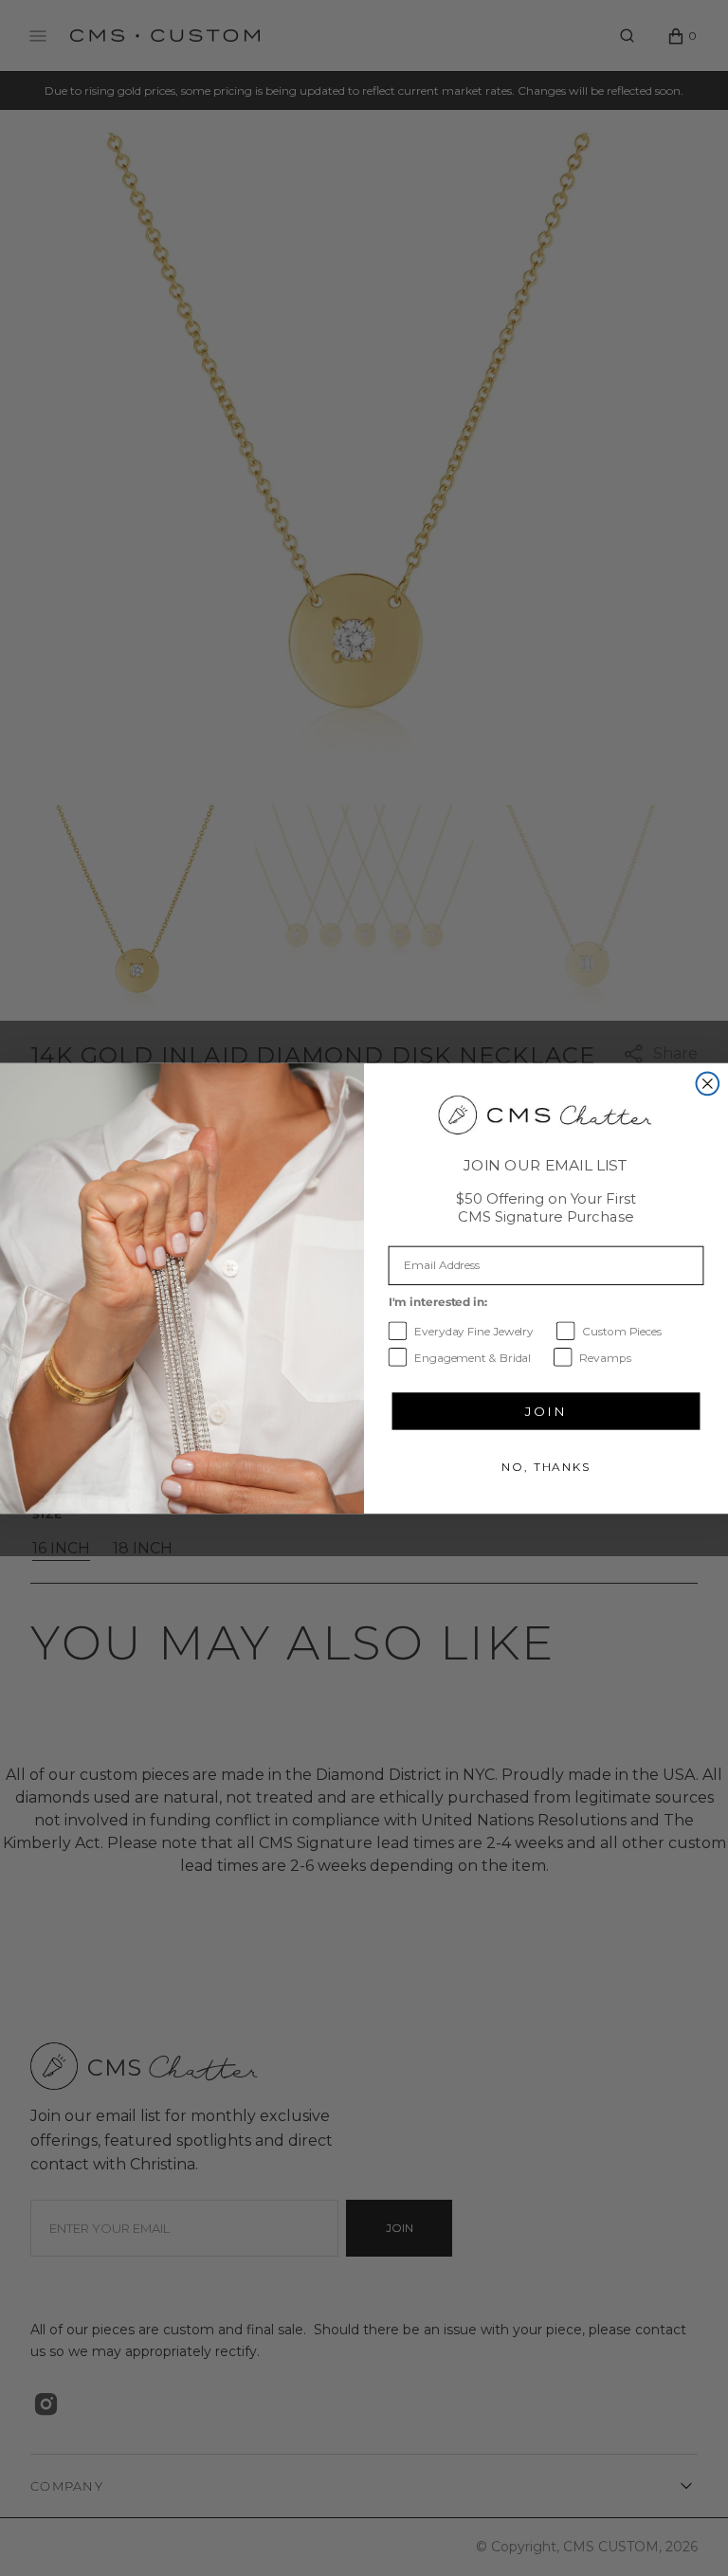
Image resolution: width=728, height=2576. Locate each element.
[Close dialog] (708, 1083)
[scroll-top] (684, 2532)
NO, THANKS (546, 1466)
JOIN (546, 1410)
